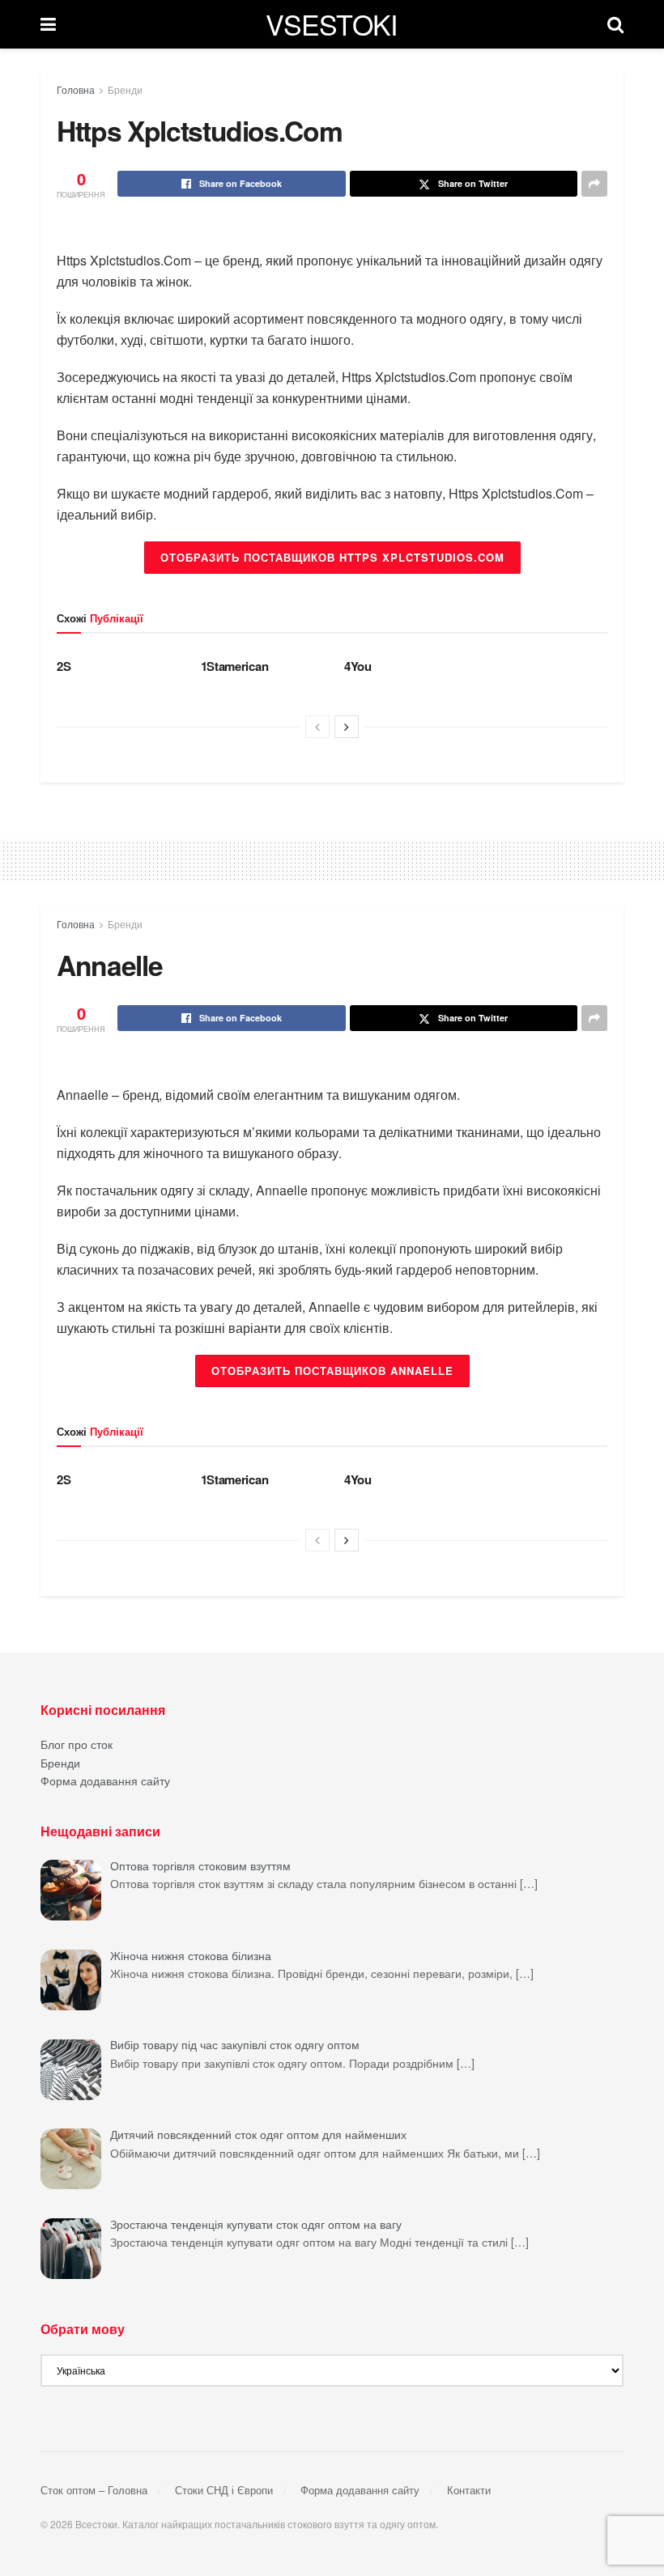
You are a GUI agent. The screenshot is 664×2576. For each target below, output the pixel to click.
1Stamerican (235, 666)
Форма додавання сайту (105, 1780)
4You (358, 666)
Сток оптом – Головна (94, 2490)
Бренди (125, 89)
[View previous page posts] (317, 727)
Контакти (469, 2490)
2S (64, 666)
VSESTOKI (332, 24)
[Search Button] (615, 24)
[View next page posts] (347, 727)
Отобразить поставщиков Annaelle (332, 1371)
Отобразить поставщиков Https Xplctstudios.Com (332, 557)
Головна (76, 89)
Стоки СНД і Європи (224, 2490)
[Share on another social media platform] (594, 184)
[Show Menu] (48, 24)
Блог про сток (77, 1744)
